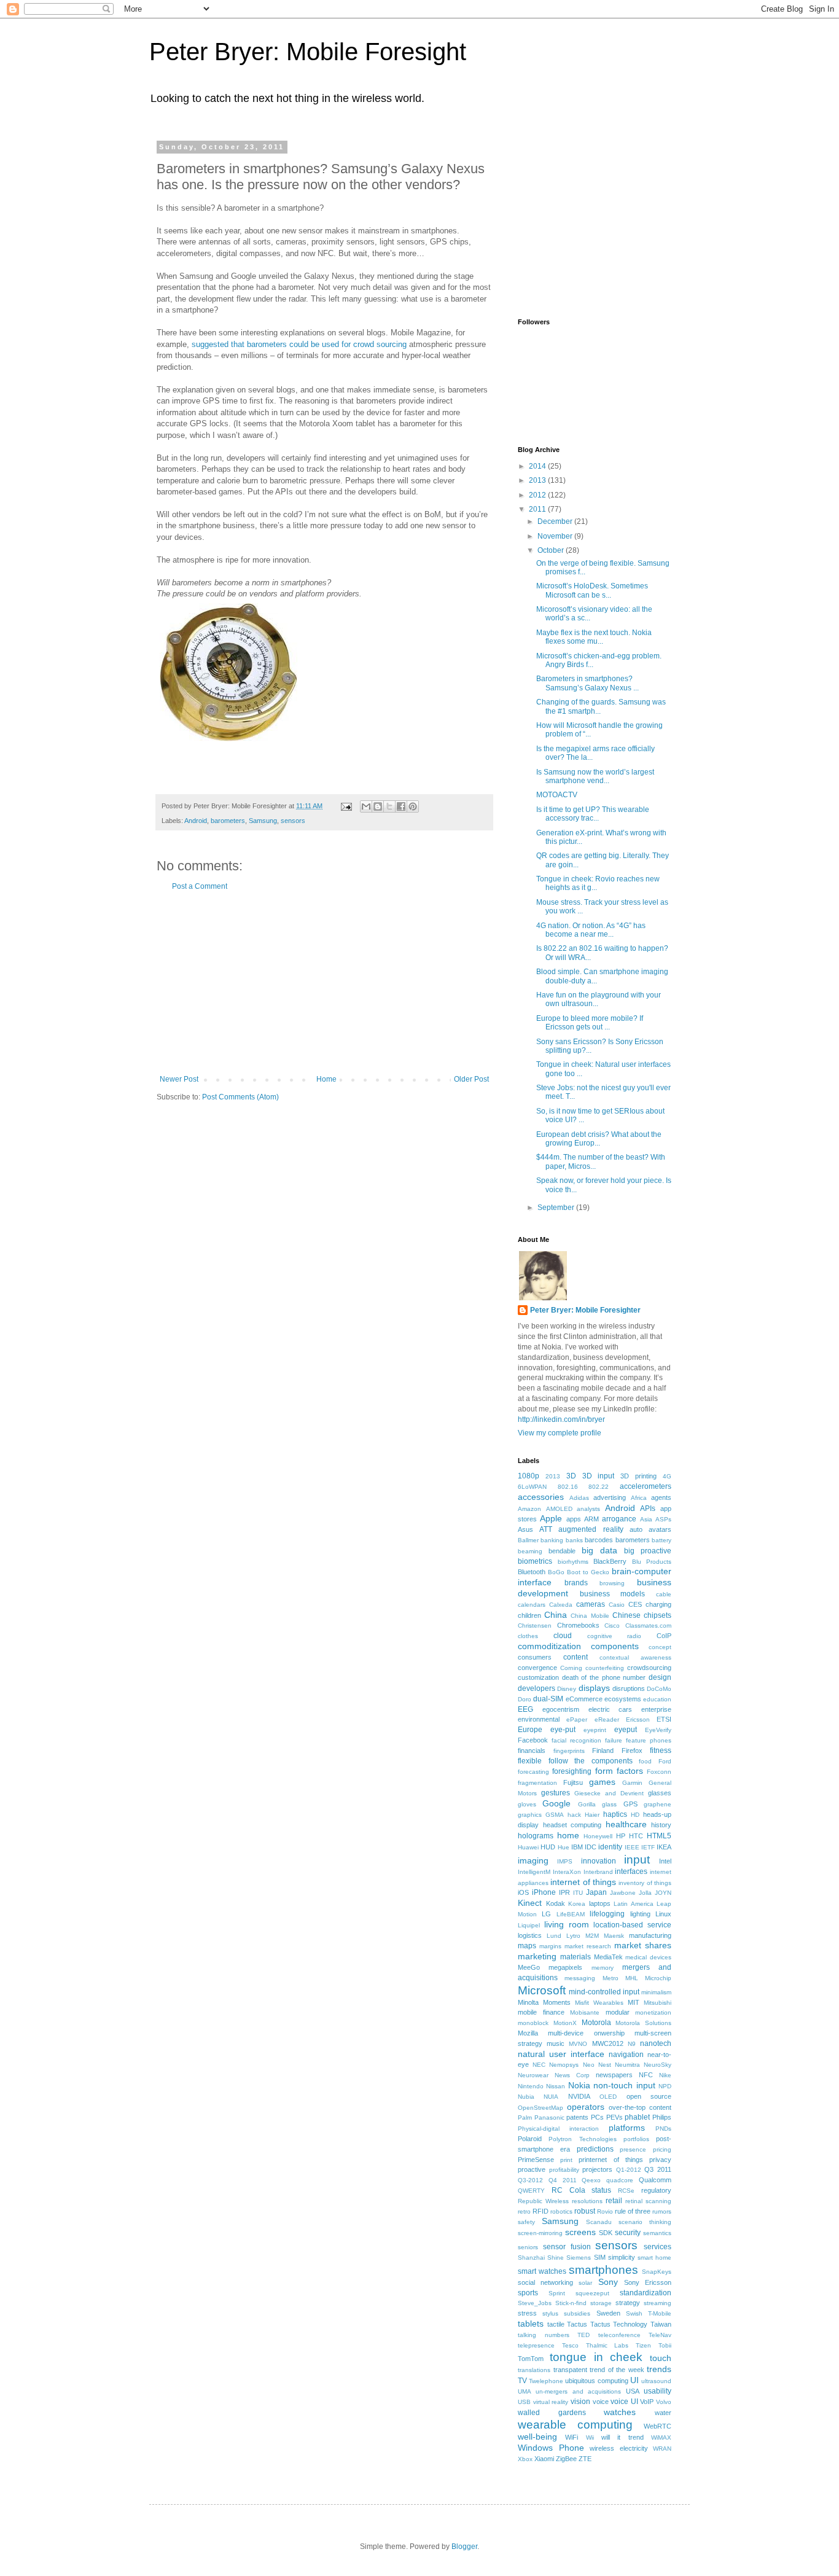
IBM (577, 1847)
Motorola (596, 2023)
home (568, 1835)
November (556, 536)
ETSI (664, 1719)
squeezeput (592, 2293)
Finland (603, 1751)
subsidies (577, 2313)
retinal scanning (648, 2201)
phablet (637, 2117)
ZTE (585, 2459)
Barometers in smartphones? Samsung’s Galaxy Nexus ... (587, 683)
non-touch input (624, 2085)
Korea (577, 1904)
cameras (591, 1604)
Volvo (664, 2402)
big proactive (648, 1551)
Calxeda (561, 1605)
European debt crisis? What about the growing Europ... (599, 1139)
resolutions (587, 2201)
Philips (662, 2117)
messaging (580, 1978)
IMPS (565, 1861)
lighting (640, 1914)
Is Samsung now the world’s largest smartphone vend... (595, 776)
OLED (608, 2097)
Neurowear (533, 2075)
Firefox (632, 1751)
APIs (648, 1509)
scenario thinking (645, 2222)
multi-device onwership (586, 2033)
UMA (525, 2391)
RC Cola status (582, 2190)
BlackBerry (610, 1561)
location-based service (632, 1925)
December (556, 521)
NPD (665, 2086)
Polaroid (530, 2139)
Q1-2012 (629, 2170)
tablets (531, 2324)
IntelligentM (534, 1872)
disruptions (629, 1688)
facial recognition (576, 1740)
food (645, 1761)
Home (326, 1079)
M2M (592, 1936)
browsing (612, 1583)
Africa (639, 1498)
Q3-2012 (530, 2180)
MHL (632, 1978)
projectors (597, 2169)
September (557, 1208)
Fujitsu (573, 1782)
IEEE (632, 1847)
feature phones (649, 1740)
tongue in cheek (596, 2357)
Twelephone (546, 2381)
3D (571, 1476)
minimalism (656, 1992)
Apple (551, 1518)
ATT (546, 1529)
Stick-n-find (571, 2303)
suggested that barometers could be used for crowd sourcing (299, 344)
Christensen (535, 1626)
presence (633, 2149)
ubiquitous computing (596, 2381)
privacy (660, 2160)
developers (537, 1688)
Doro (525, 1699)
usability (658, 2391)
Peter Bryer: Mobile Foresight (308, 52)
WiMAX (661, 2437)
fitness (661, 1751)
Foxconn (659, 1772)
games (602, 1782)
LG (546, 1914)
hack (574, 1815)
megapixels (565, 1967)
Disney (567, 1689)
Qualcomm (655, 2180)
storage (601, 2303)
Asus (525, 1529)
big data (599, 1550)
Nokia (579, 2085)
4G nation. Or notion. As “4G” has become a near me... (591, 930)
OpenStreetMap (540, 2108)
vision (580, 2402)
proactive (532, 2169)
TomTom (531, 2359)
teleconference (619, 2335)
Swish (634, 2313)
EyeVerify (658, 1730)
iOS (523, 1892)
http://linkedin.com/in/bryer (561, 1419)
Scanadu (599, 2222)
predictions (595, 2149)
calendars (532, 1605)
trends (659, 2369)
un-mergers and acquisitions (578, 2391)
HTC (636, 1836)
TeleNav (660, 2335)
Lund (554, 1936)
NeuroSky (658, 2065)
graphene (658, 1804)
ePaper (577, 1719)
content (576, 1657)
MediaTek (608, 1957)
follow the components (591, 1761)
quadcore (620, 2180)
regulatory (656, 2190)
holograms (536, 1836)
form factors (619, 1771)
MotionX (565, 2023)
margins (550, 1946)
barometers (228, 821)
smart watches (542, 2271)
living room (567, 1924)
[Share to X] (389, 806)
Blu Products (652, 1562)
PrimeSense (536, 2160)
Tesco (570, 2345)
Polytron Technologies (582, 2139)
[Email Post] (346, 806)
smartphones (603, 2270)
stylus (550, 2313)
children (529, 1615)
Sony (608, 2282)
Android (196, 821)
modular (618, 2012)
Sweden (608, 2313)
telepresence (536, 2345)
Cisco (612, 1626)
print (566, 2160)
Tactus (577, 2324)
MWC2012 (608, 2043)
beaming (530, 1551)
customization (538, 1677)
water (663, 2413)
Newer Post (179, 1079)
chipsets (658, 1615)
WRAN (662, 2449)
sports (528, 2293)
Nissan (556, 2086)
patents (577, 2117)
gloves (527, 1804)
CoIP (664, 1636)
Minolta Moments (544, 2002)
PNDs (663, 2129)
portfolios (636, 2139)
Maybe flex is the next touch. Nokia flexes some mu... (594, 637)
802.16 (568, 1487)
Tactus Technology (619, 2324)
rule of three (633, 2211)
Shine (556, 2258)
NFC (646, 2075)
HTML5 (659, 1836)
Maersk (614, 1936)
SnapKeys (657, 2272)
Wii (590, 2437)
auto (636, 1529)
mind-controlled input (604, 1992)
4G (667, 1476)
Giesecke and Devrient (609, 1793)
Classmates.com (648, 1626)
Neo (589, 2065)
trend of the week (617, 2370)
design (660, 1677)
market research (588, 1946)
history (661, 1825)
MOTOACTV (557, 795)
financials (532, 1751)
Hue (564, 1847)
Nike (665, 2075)
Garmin (632, 1783)
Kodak (556, 1903)
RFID (540, 2211)
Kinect (530, 1903)
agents (661, 1497)
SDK (606, 2233)
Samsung (263, 821)
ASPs (663, 1519)
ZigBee (566, 2459)
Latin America (634, 1904)
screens (580, 2232)
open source (649, 2096)
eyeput (626, 1730)
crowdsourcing (649, 1668)
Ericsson (638, 1719)
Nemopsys (564, 2065)
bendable (562, 1551)
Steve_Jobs (535, 2303)
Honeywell (598, 1836)
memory (603, 1968)
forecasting (533, 1772)
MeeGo (529, 1967)
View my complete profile (560, 1433)
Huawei (528, 1847)
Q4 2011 (563, 2180)
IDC (591, 1847)
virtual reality (551, 2402)
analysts (588, 1509)
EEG (525, 1709)
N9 (632, 2044)
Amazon (529, 1509)
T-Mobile (660, 2313)
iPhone (544, 1892)
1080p (529, 1476)
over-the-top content (640, 2107)
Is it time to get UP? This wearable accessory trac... (593, 814)
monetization (653, 2012)
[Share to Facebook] (401, 806)
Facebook (533, 1740)
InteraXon (567, 1872)
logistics (530, 1935)
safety (526, 2222)
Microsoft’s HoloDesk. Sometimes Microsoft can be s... (592, 590)
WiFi (572, 2437)
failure (614, 1740)
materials (576, 1957)
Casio (617, 1605)
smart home (654, 2258)
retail (614, 2201)
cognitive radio (615, 1636)
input (637, 1860)
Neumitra (627, 2065)
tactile (556, 2324)
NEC (539, 2065)
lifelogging (607, 1914)
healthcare (626, 1824)
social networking (545, 2282)
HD (635, 1815)
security (628, 2233)
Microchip (658, 1978)
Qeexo (591, 2180)
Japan (596, 1892)
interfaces (631, 1872)
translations (534, 2370)
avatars (660, 1529)
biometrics (535, 1561)
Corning (571, 1668)
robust (585, 2211)
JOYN (663, 1893)
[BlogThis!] (378, 806)
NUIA (551, 2097)
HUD (548, 1847)
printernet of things (611, 2160)
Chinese (626, 1615)
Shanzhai (531, 2258)
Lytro (573, 1936)
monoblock (533, 2023)
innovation (599, 1861)
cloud (563, 1636)
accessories (541, 1497)
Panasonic (549, 2117)
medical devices (648, 1957)
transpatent (570, 2370)
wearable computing (575, 2425)
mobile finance (541, 2012)
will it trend (622, 2437)
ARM (591, 1519)
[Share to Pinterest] (413, 806)
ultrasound (656, 2381)
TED (583, 2335)
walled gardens (552, 2413)
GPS (630, 1804)
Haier (592, 1815)
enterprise (656, 1709)
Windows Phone (551, 2448)
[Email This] (366, 806)
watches (620, 2412)
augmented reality (591, 1529)
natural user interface (561, 2054)
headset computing (572, 1825)
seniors (528, 2247)
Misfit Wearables (599, 2003)
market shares (643, 1945)
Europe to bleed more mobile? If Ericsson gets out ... (590, 1023)
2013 (538, 480)
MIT (634, 2002)
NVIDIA (579, 2096)
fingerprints (569, 1751)
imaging (533, 1860)
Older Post (471, 1079)
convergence (537, 1668)
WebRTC (658, 2426)
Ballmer (528, 1540)
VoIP (647, 2402)
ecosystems (623, 1699)
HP (621, 1836)
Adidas (579, 1498)
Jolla (645, 1893)
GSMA (555, 1815)
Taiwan (661, 2324)
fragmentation (537, 1783)
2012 (538, 495)
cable (664, 1594)
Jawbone (623, 1893)
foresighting (572, 1771)
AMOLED (559, 1509)
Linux (663, 1914)
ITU (578, 1893)
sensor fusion (567, 2247)
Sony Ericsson (648, 2282)
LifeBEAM (571, 1914)
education (657, 1699)
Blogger (464, 2547)
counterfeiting (605, 1668)
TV (522, 2381)
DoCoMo (659, 1689)
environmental (539, 1719)
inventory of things (645, 1883)
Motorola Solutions (643, 2023)
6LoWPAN (532, 1487)
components (615, 1646)
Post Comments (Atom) (240, 1097)
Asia (646, 1519)
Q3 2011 (658, 2169)
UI (634, 2380)
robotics (561, 2211)
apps (574, 1519)
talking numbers (544, 2335)
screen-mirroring (540, 2233)
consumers (535, 1657)
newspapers (614, 2075)
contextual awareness (635, 1657)
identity (610, 1847)
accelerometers (646, 1486)
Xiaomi (544, 2459)
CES (635, 1604)
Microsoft (542, 1990)
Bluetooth (532, 1572)
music (556, 2043)
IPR (564, 1892)
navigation (626, 2055)
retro (524, 2211)
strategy (628, 2303)
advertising (610, 1497)
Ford (665, 1761)
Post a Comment (200, 886)
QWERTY (531, 2191)
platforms (627, 2128)
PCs (597, 2117)
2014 (538, 466)
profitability (564, 2170)
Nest (605, 2065)
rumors (662, 2211)
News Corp (572, 2075)
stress (527, 2313)
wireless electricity (619, 2448)
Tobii (665, 2345)
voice (601, 2402)
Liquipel (529, 1925)
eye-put (563, 1730)
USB (524, 2402)
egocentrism (561, 1709)
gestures (556, 1793)
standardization (646, 2293)
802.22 (599, 1487)
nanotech (656, 2043)
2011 (538, 509)
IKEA (664, 1847)
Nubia (526, 2097)
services (658, 2247)
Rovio (605, 2211)
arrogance (619, 1519)
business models (613, 1594)
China (556, 1615)
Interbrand (598, 1872)
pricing (662, 2149)
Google (556, 1803)
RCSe (626, 2191)
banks (574, 1540)
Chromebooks (578, 1625)
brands (576, 1583)
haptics (615, 1814)
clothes (528, 1636)
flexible (530, 1761)
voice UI (624, 2402)
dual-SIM (548, 1699)
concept (660, 1647)
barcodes (599, 1540)
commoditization (549, 1646)
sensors (293, 821)
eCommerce (584, 1699)
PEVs (615, 2117)
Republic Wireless (543, 2201)
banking (552, 1540)
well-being (537, 2437)
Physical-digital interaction (558, 2129)
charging (658, 1604)
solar (585, 2283)
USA (633, 2391)
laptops (600, 1903)
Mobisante (585, 2012)
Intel (665, 1861)
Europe (530, 1730)
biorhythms (573, 1562)
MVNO (578, 2044)
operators (586, 2107)
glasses (660, 1793)
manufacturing (650, 1935)
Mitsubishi (658, 2003)
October (552, 550)
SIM (600, 2257)
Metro (611, 1978)
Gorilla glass (597, 1804)
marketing (537, 1956)
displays (594, 1688)
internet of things (583, 1882)
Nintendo (531, 2086)
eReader (607, 1719)
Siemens (579, 2258)
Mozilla (528, 2033)
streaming (658, 2303)
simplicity (622, 2257)
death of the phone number (604, 1677)
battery (661, 1540)
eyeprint (595, 1730)
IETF (648, 1847)
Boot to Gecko (588, 1572)
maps (527, 1946)
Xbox (525, 2459)
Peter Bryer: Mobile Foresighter (585, 1310)
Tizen (643, 2345)
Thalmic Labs (607, 2345)
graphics (530, 1815)
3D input (599, 1476)
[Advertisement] (324, 983)
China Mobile (590, 1616)
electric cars (611, 1709)
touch (661, 2358)
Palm (525, 2117)
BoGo (556, 1572)
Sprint (557, 2293)
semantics (657, 2233)
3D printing (638, 1476)
